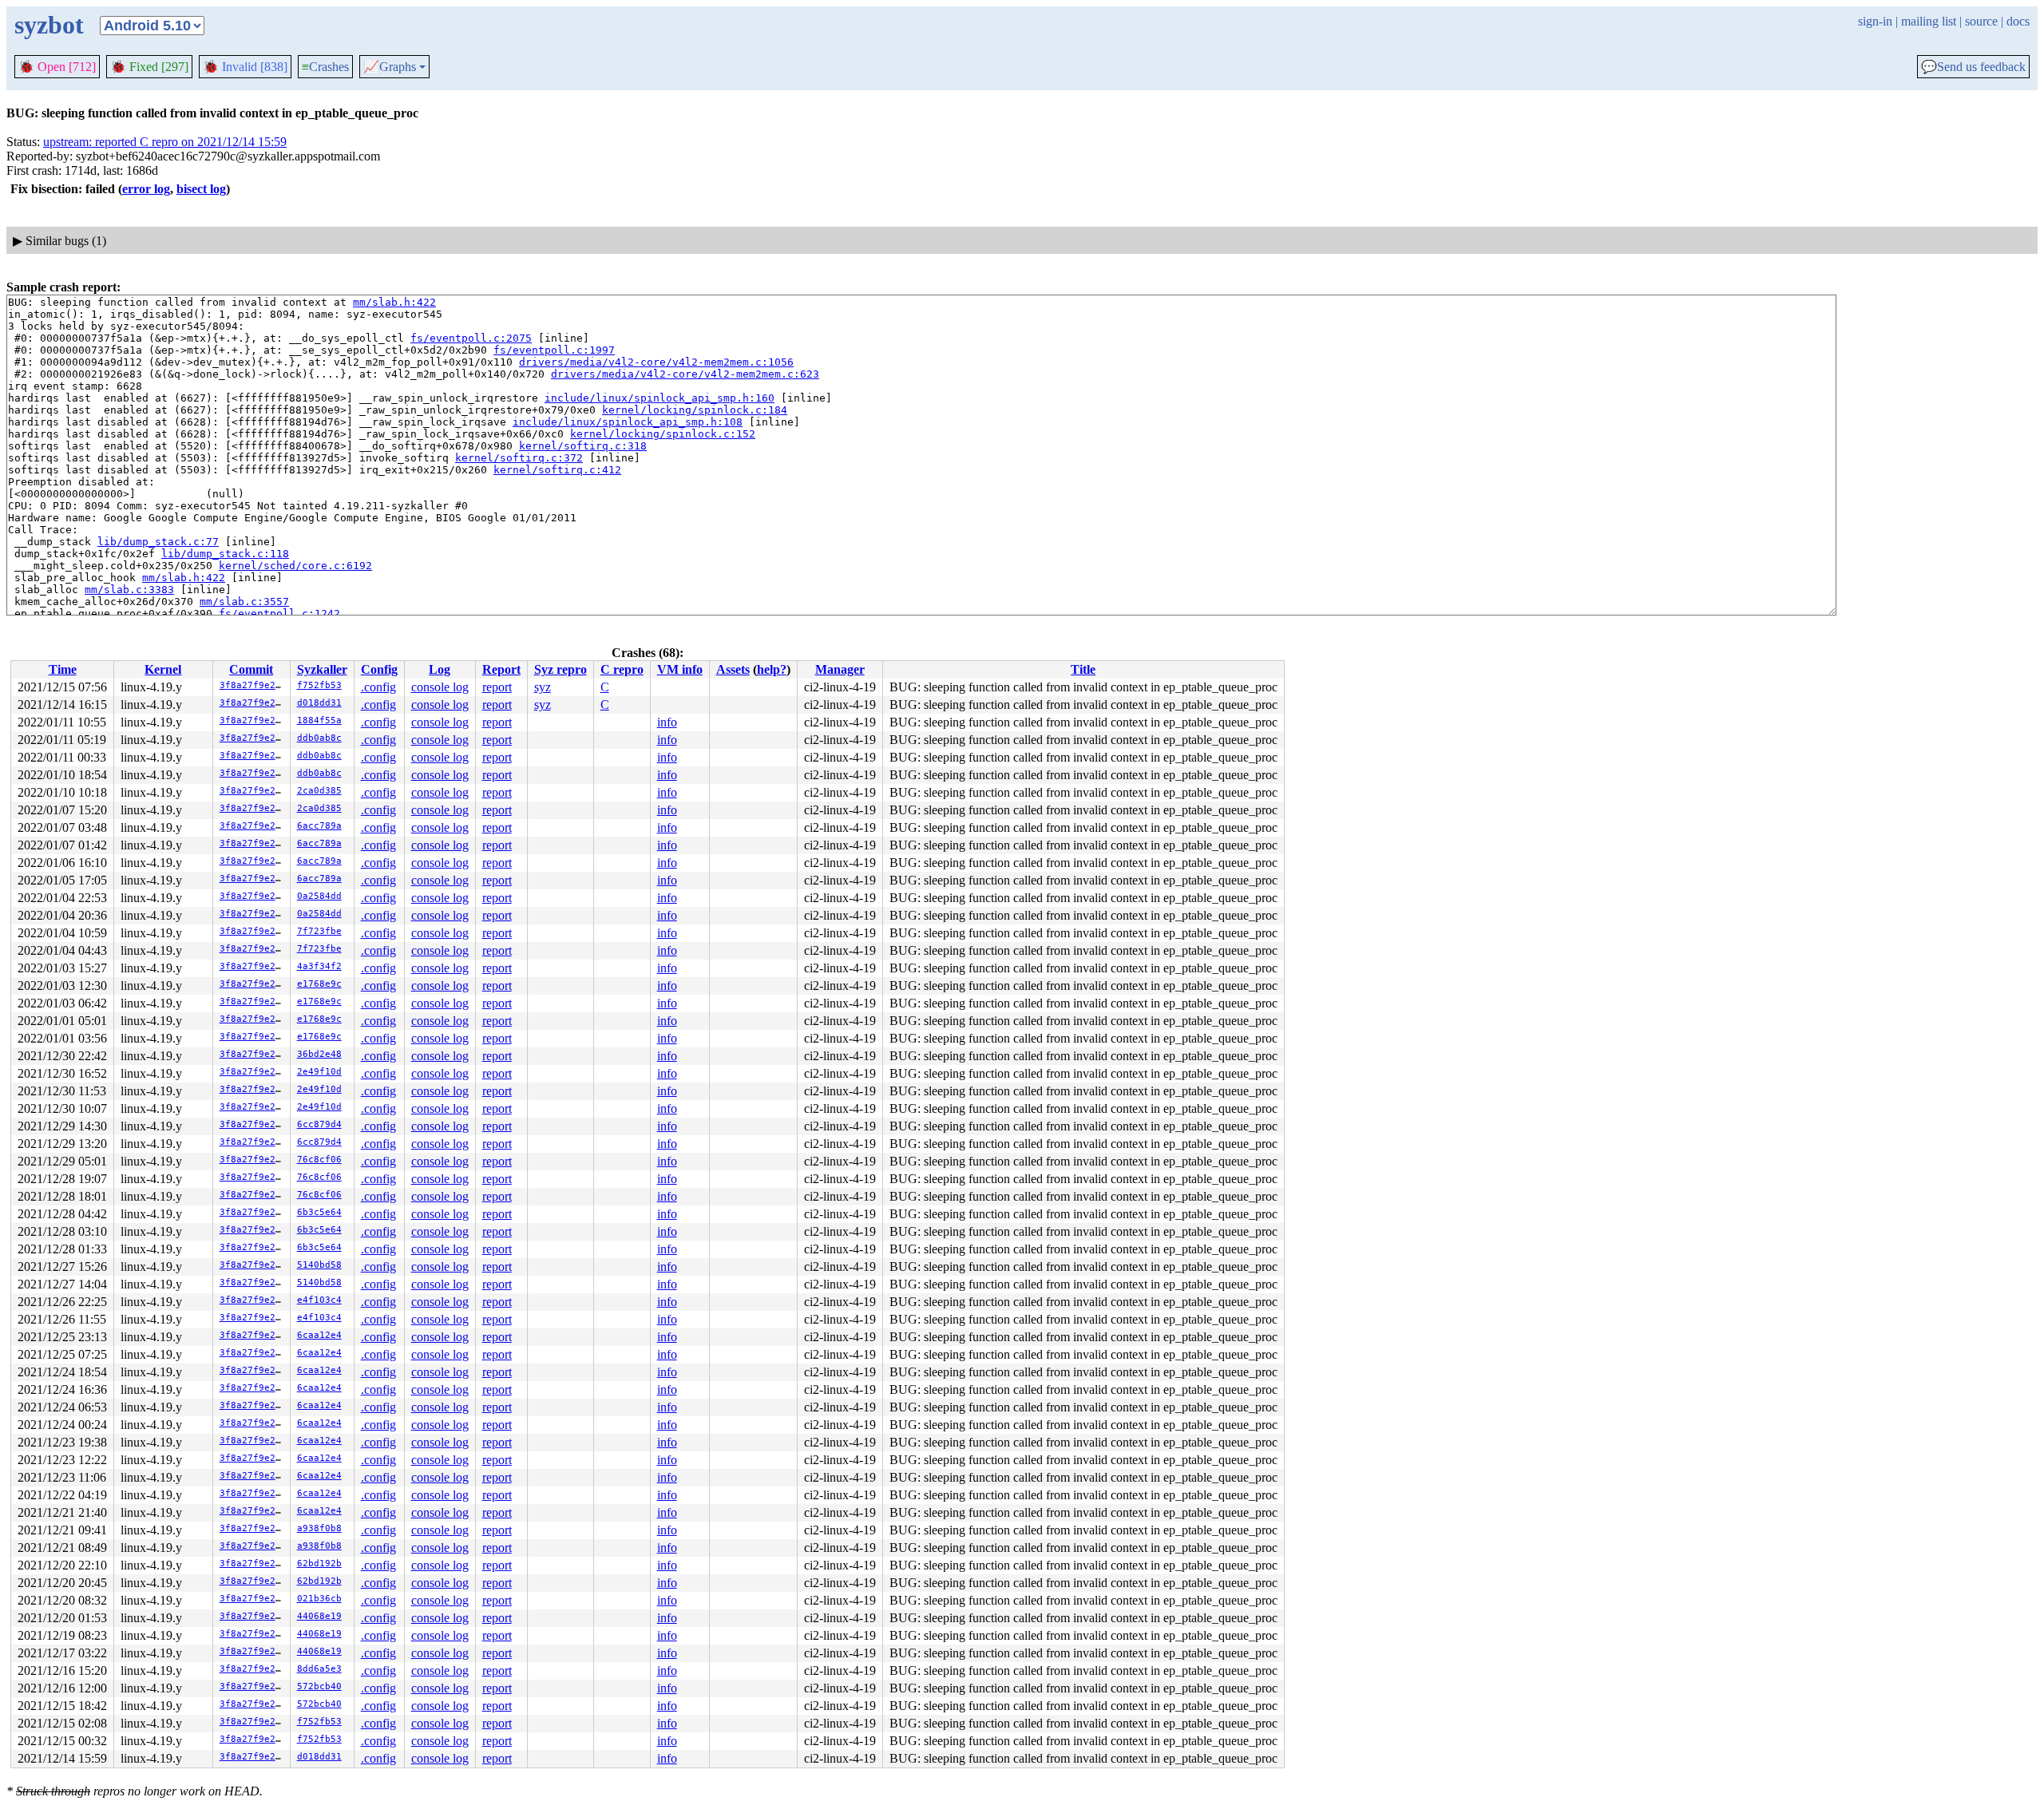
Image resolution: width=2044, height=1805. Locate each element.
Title (1083, 669)
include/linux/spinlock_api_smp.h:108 (628, 422)
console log (440, 687)
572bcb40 (319, 1686)
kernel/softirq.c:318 (583, 446)
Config (379, 669)
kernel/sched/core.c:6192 (295, 566)
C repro (622, 669)
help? (772, 669)
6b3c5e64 (319, 1212)
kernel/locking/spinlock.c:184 (695, 410)
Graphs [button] (390, 67)
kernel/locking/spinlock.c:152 (663, 434)
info (667, 722)
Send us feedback (1973, 67)
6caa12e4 (319, 1335)
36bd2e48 (319, 1054)
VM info (680, 669)
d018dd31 (319, 703)
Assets (733, 669)
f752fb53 (319, 685)
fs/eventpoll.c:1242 (279, 614)
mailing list (1929, 21)
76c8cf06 (319, 1160)
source (1981, 21)
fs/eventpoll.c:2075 (471, 338)
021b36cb (319, 1599)
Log (440, 669)
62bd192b (319, 1564)
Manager (840, 669)
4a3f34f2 (319, 966)
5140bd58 (319, 1265)
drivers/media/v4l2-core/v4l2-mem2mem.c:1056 (656, 362)
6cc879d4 (319, 1124)
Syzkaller (322, 669)
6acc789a (319, 826)
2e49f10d (319, 1072)
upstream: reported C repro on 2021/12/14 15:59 (165, 142)
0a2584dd (319, 896)
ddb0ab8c (319, 738)
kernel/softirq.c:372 (519, 458)
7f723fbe (319, 931)
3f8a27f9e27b (253, 685)
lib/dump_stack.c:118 (225, 554)
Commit (251, 669)
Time (63, 669)
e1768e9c (319, 984)
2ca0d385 (319, 791)
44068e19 (319, 1616)
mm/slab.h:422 (394, 302)
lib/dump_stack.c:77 (158, 542)
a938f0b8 (319, 1528)
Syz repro (561, 669)
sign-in (1875, 21)
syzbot (49, 25)
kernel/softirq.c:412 (557, 470)
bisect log (201, 189)
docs (2018, 21)
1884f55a (319, 720)
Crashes (325, 67)
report (497, 687)
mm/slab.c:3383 (129, 590)
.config (378, 687)
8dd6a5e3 (319, 1669)
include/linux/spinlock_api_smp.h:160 (660, 398)
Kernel (163, 669)
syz (543, 687)
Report (501, 669)
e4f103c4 (319, 1300)
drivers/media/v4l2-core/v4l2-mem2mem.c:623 (685, 374)
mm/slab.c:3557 (244, 602)
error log (146, 189)
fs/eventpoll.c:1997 (554, 350)
